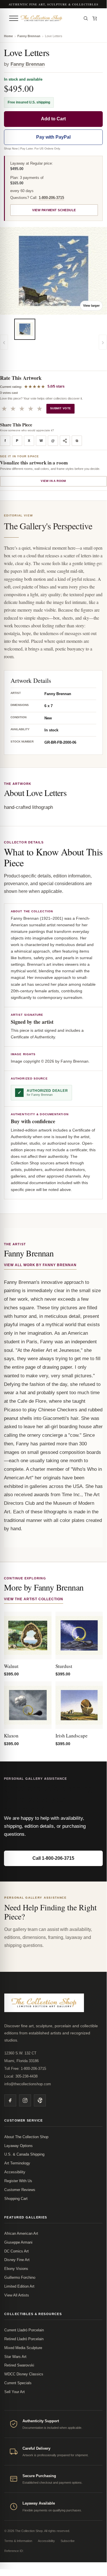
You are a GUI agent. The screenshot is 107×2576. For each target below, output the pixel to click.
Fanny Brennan (29, 36)
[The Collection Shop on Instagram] (25, 2100)
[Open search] (86, 18)
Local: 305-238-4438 (21, 2076)
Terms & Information (18, 2541)
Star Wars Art (15, 2357)
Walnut (11, 1666)
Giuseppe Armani (18, 2242)
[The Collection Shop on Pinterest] (40, 2100)
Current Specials (18, 2383)
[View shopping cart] (95, 18)
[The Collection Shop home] (49, 18)
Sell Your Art (15, 2392)
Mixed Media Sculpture (23, 2348)
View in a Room (53, 481)
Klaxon (11, 1736)
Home (8, 36)
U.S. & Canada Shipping (24, 2154)
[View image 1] (25, 329)
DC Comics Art (17, 2251)
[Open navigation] (14, 18)
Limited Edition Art (19, 2286)
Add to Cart (53, 119)
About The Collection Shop (26, 2137)
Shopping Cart (16, 2199)
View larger (91, 306)
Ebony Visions (16, 2269)
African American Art (21, 2233)
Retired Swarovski (19, 2365)
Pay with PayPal (53, 137)
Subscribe (68, 2541)
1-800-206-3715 (51, 198)
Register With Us (18, 2181)
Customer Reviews (20, 2190)
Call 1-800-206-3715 (53, 1858)
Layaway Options (18, 2146)
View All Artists (17, 2295)
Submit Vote (60, 408)
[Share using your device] (65, 441)
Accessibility (15, 2172)
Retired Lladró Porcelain (24, 2339)
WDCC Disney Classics (24, 2374)
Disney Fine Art (17, 2260)
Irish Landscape (72, 1736)
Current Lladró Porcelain (24, 2330)
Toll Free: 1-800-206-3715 (25, 2069)
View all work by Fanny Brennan (40, 1265)
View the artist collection (34, 1599)
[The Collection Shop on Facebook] (10, 2100)
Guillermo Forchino (20, 2277)
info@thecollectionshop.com (28, 2084)
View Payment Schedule (54, 210)
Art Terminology (17, 2163)
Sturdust (64, 1666)
